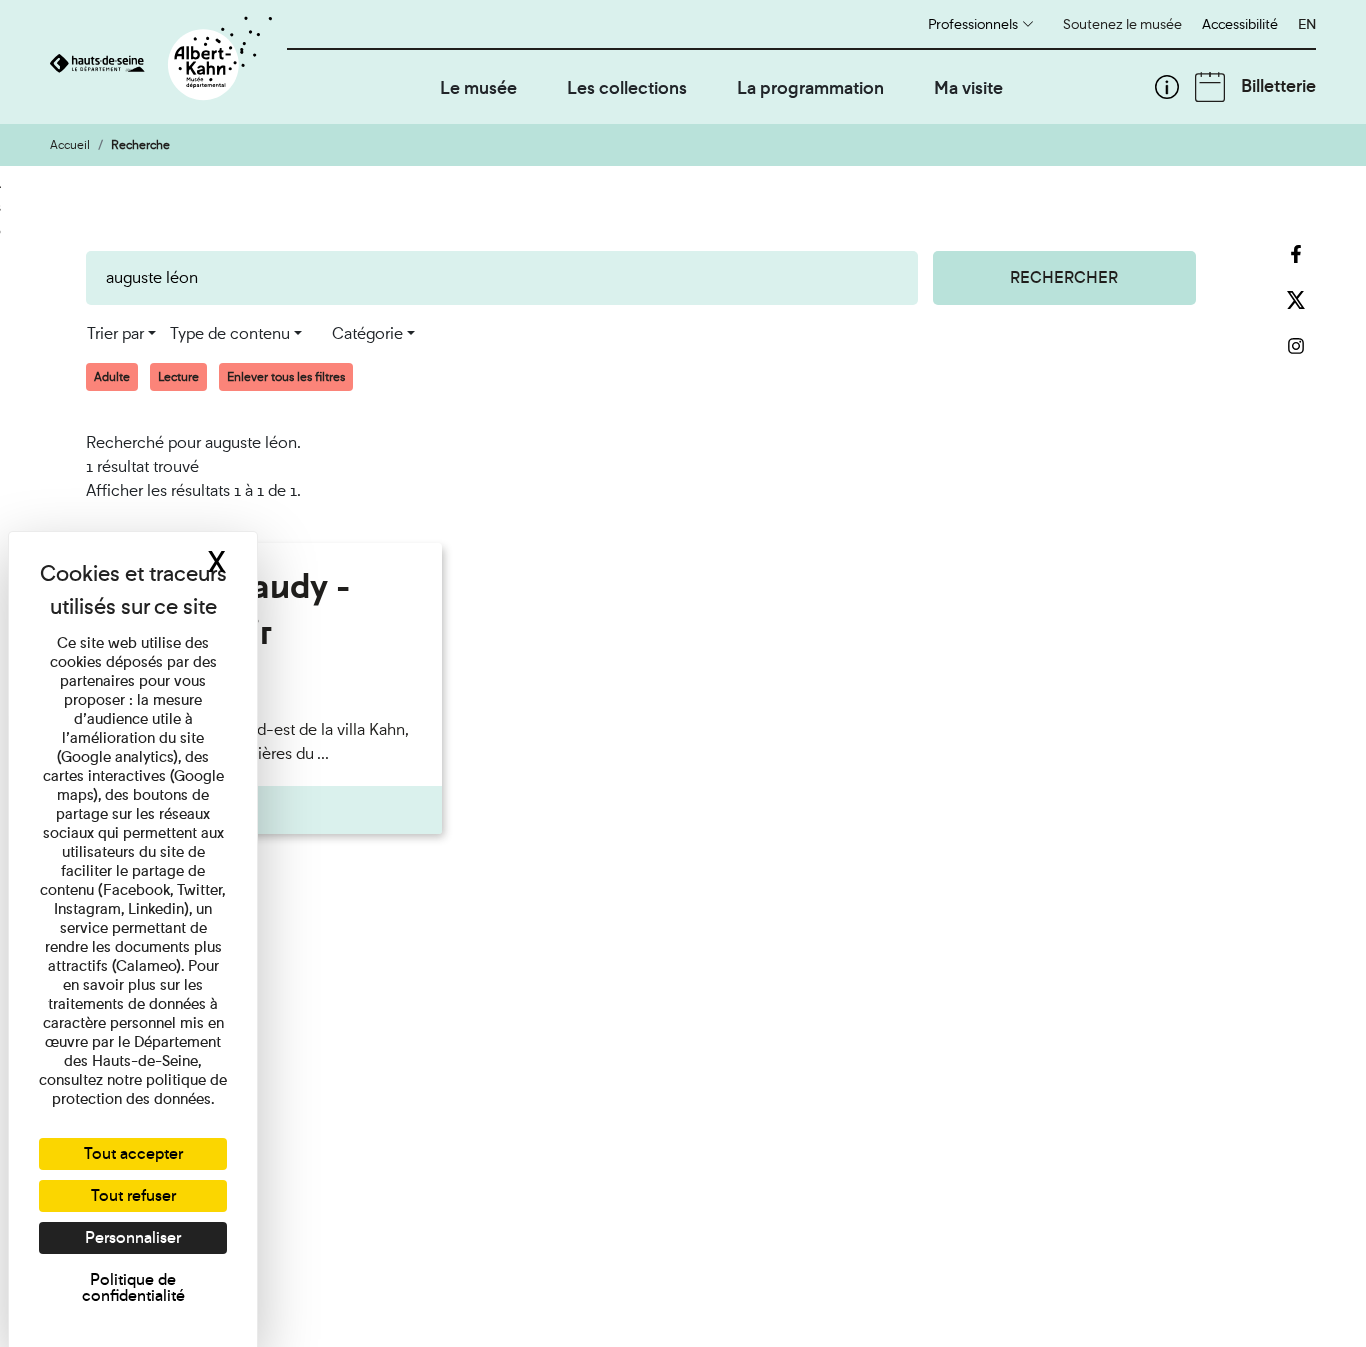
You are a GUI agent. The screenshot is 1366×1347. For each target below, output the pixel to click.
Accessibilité (1240, 24)
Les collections (627, 87)
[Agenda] (1210, 87)
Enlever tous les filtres (286, 377)
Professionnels (973, 24)
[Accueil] (168, 62)
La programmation (810, 87)
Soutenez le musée (1122, 24)
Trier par (115, 333)
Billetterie (1278, 85)
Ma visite (968, 87)
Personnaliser (133, 1237)
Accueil (70, 145)
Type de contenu (230, 333)
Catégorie (367, 333)
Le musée (478, 87)
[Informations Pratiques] (1167, 87)
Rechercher (1064, 277)
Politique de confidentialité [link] (133, 1287)
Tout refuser (133, 1195)
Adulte (112, 377)
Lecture (178, 377)
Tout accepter (133, 1153)
